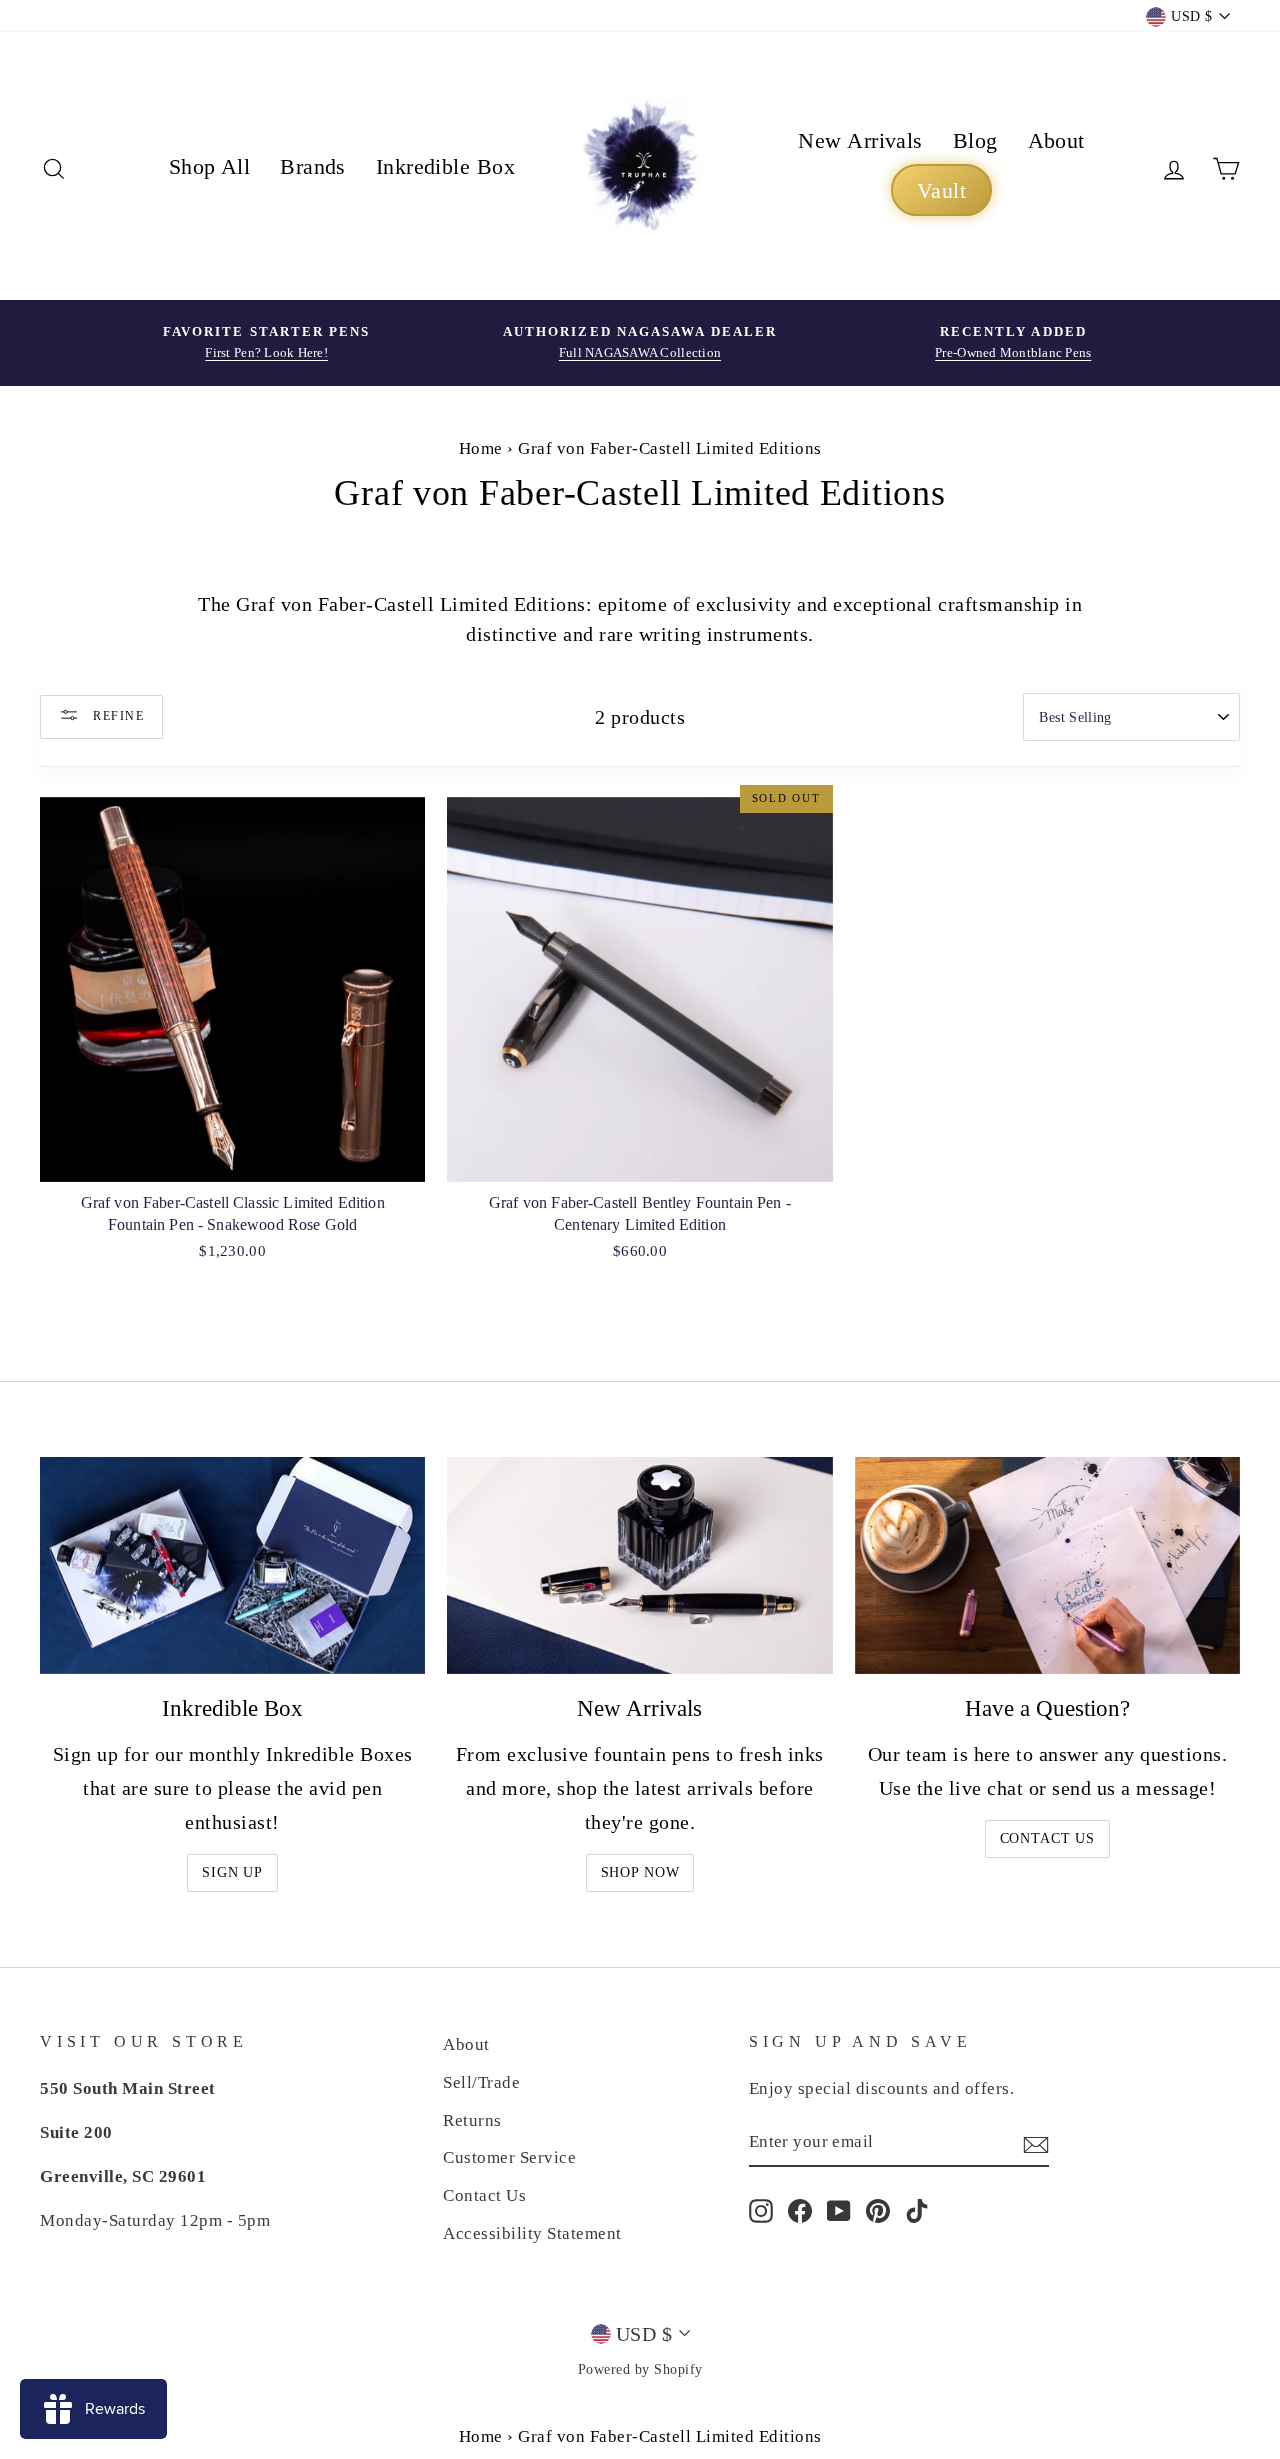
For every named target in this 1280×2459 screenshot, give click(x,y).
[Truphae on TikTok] (917, 2210)
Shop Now (640, 1872)
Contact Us (1047, 1838)
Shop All (210, 166)
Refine (116, 715)
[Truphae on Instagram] (761, 2210)
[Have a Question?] (1047, 1565)
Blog (975, 140)
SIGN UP (232, 1872)
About (1056, 140)
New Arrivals (860, 140)
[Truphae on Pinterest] (878, 2210)
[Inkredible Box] (232, 1565)
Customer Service (509, 2157)
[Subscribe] (1036, 2143)
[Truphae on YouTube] (839, 2210)
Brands (313, 166)
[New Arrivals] (639, 1565)
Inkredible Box (445, 166)
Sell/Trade (481, 2082)
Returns (472, 2120)
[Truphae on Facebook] (800, 2210)
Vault (941, 190)
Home (481, 448)
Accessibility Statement (532, 2233)
